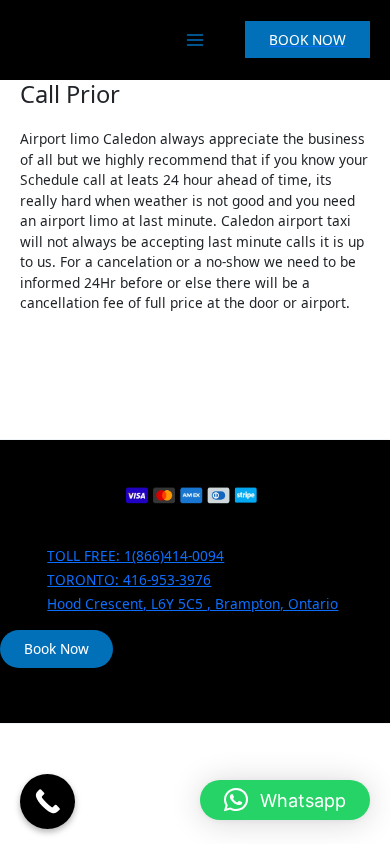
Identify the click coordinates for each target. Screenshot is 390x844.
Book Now (56, 648)
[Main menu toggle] (194, 39)
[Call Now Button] (47, 801)
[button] (307, 40)
